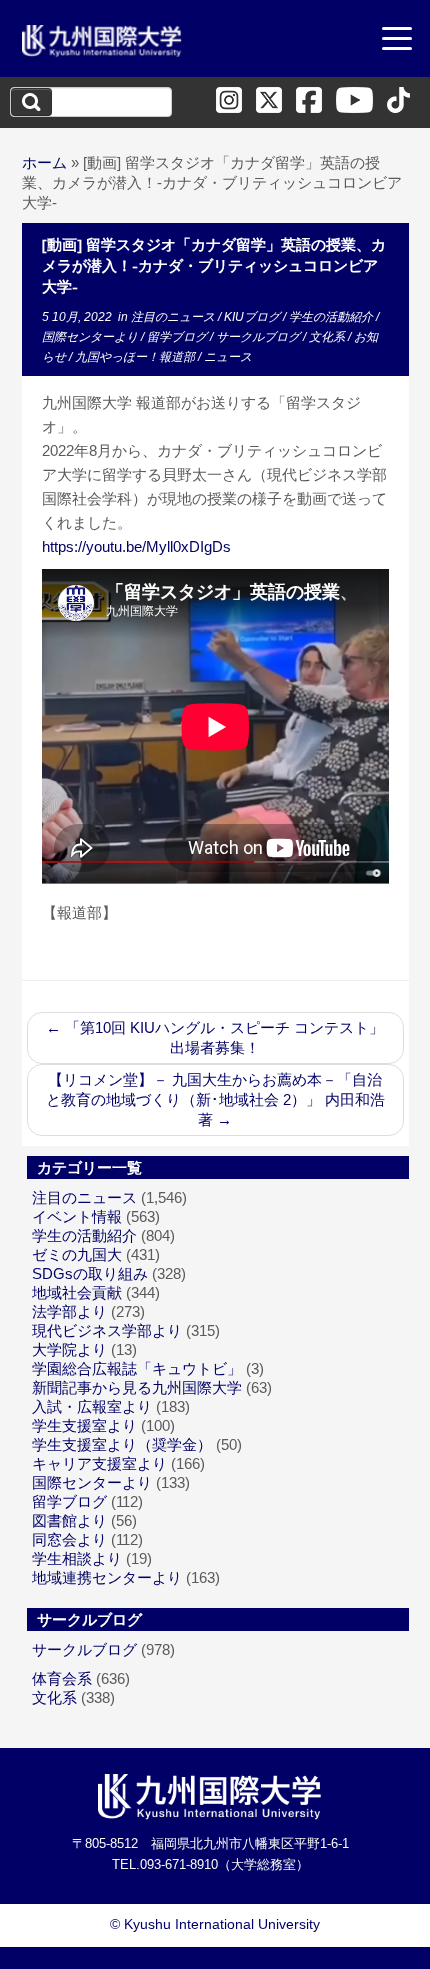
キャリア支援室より (99, 1463)
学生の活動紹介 (332, 317)
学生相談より (77, 1558)
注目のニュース (174, 317)
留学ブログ (178, 337)
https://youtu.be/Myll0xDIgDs (136, 546)
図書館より (69, 1520)
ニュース (228, 357)
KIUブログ (253, 317)
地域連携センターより (107, 1577)
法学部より (69, 1311)
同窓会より (69, 1539)
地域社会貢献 (77, 1292)
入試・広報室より (92, 1406)
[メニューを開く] (397, 41)
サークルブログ (259, 337)
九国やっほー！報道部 (136, 357)
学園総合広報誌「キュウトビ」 (137, 1368)
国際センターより (91, 337)
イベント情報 (77, 1216)
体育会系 (62, 1678)
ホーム (44, 162)
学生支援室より (84, 1425)
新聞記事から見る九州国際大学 (137, 1387)
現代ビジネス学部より (107, 1330)
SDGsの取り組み (90, 1273)
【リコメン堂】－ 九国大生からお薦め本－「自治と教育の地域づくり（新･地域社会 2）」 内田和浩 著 (215, 1099)
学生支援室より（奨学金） (122, 1444)
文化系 (328, 337)
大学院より (69, 1349)
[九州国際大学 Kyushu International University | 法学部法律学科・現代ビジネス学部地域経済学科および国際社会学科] (102, 41)
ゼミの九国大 (77, 1254)
